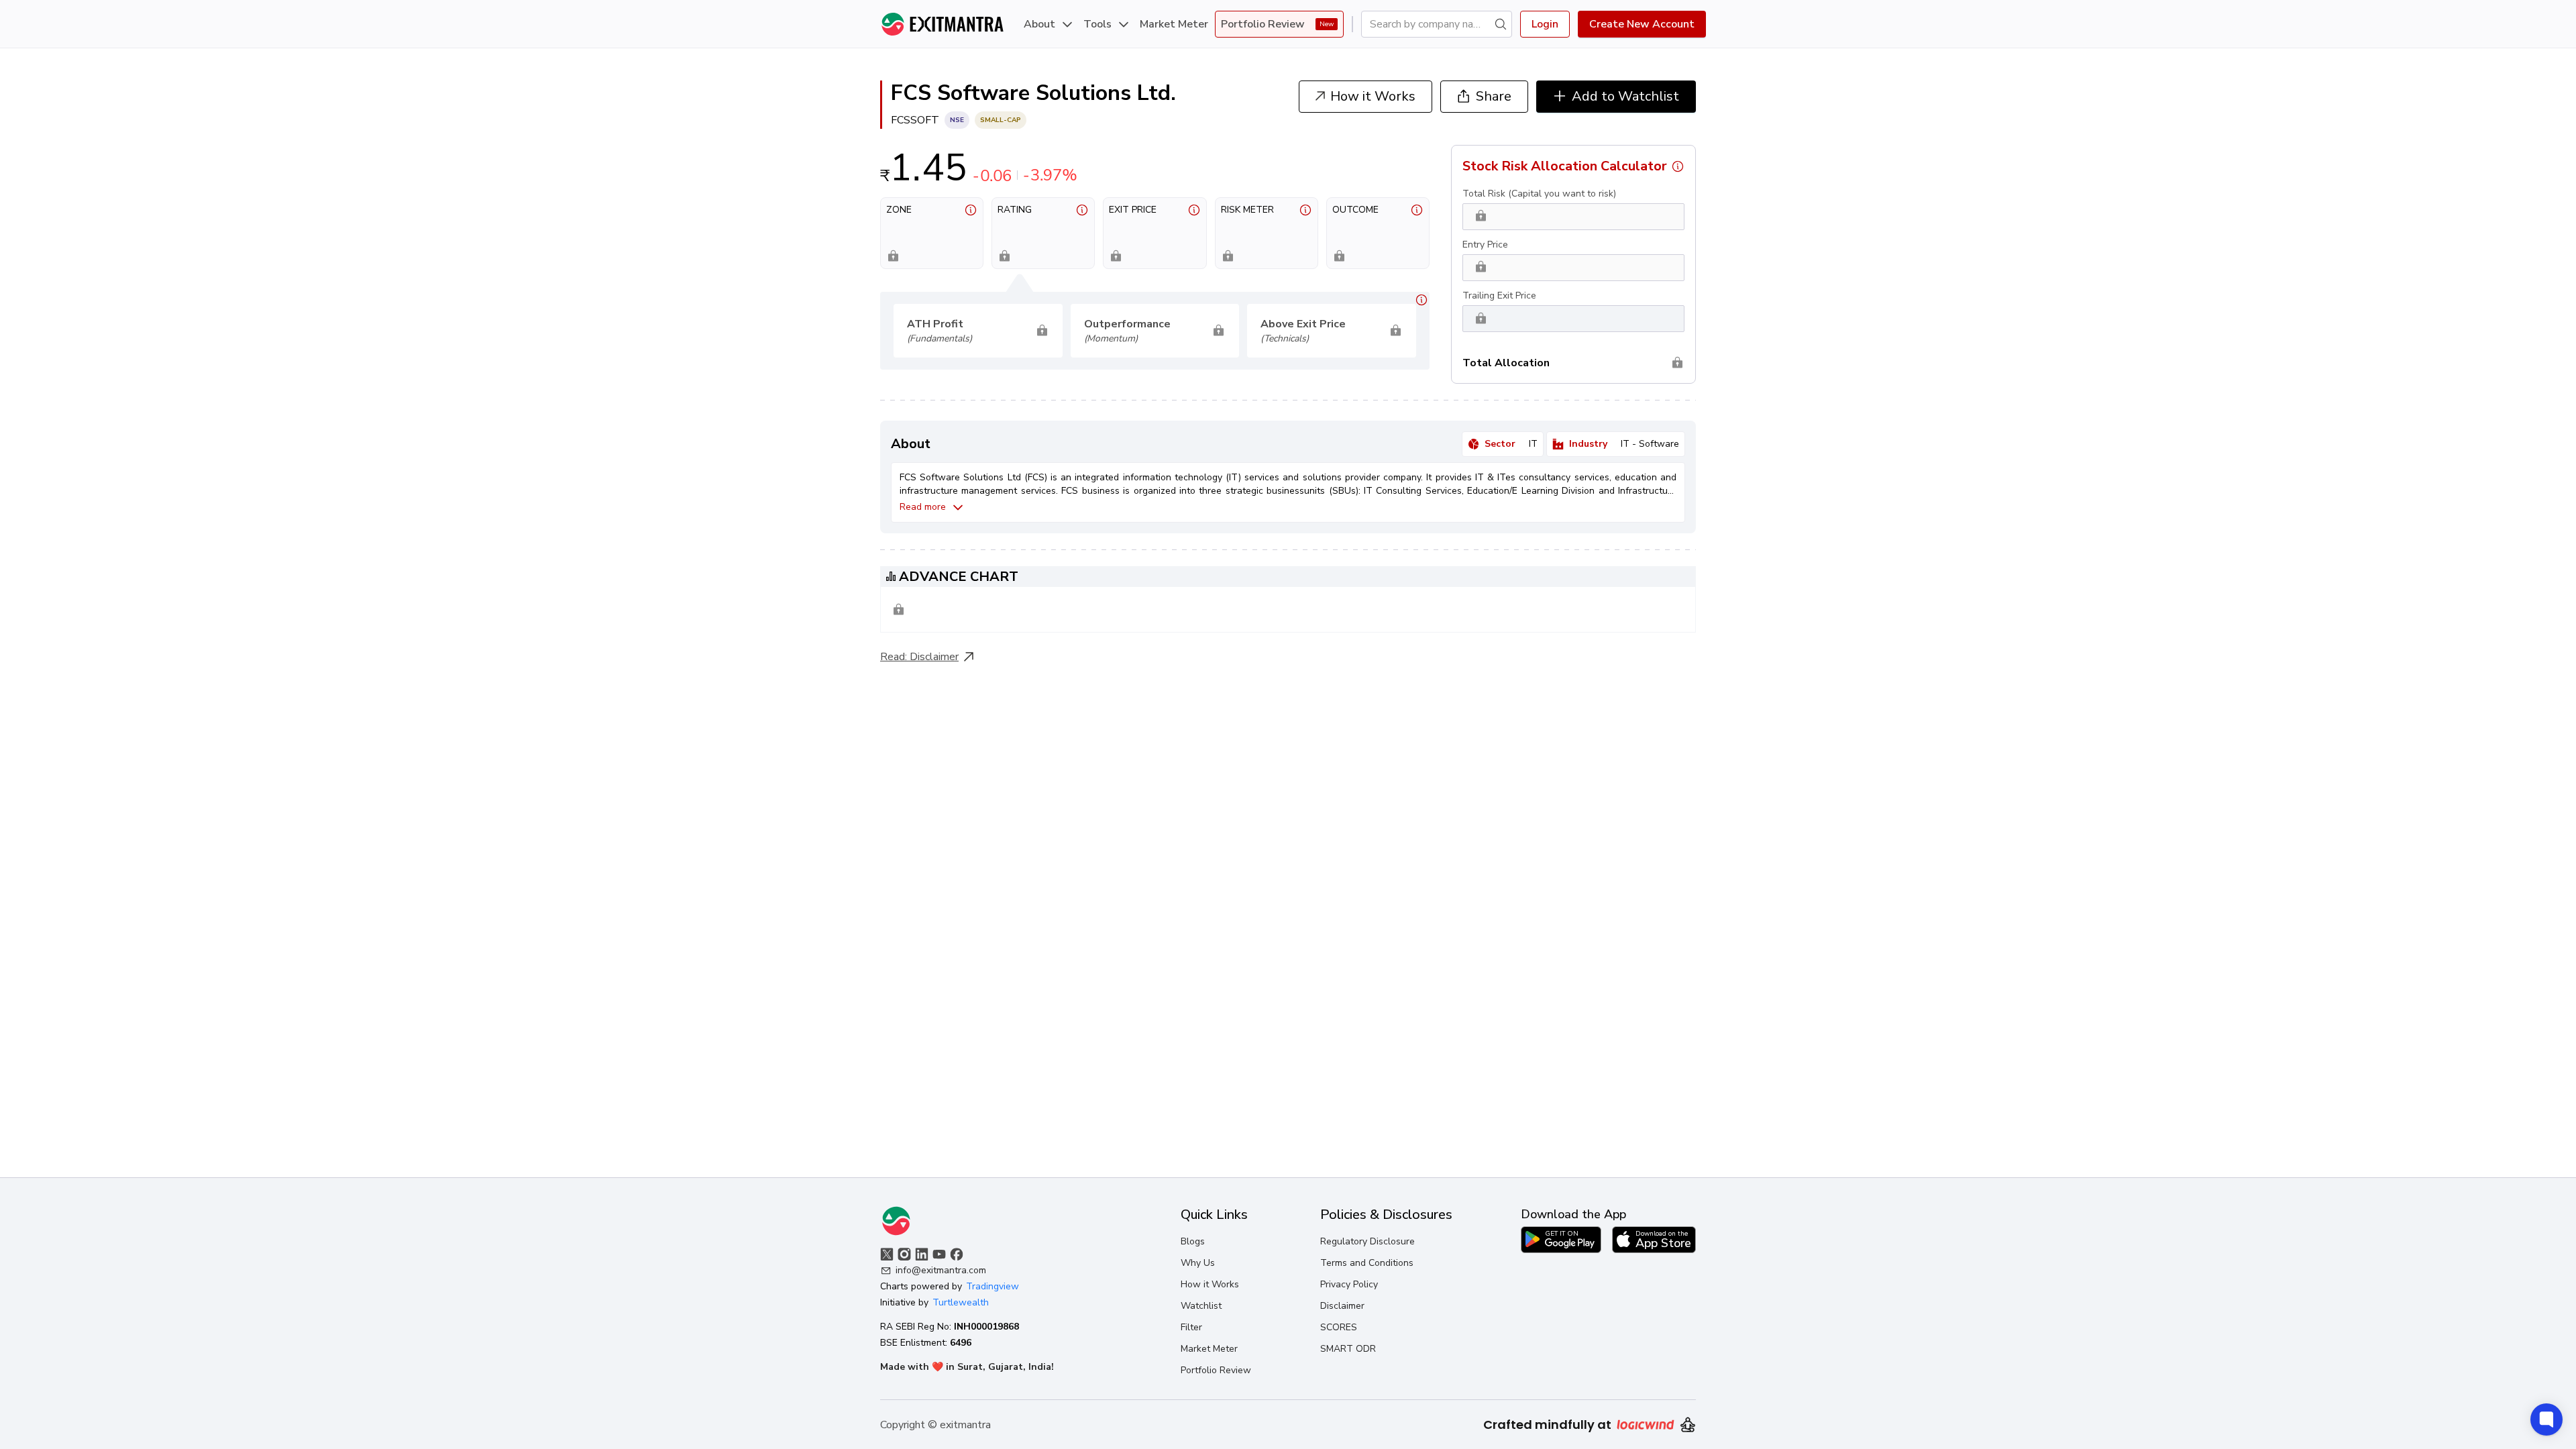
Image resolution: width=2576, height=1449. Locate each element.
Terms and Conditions (1367, 1263)
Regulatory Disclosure (1367, 1241)
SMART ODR (1348, 1349)
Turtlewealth (961, 1302)
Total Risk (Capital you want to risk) (1539, 194)
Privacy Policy (1349, 1284)
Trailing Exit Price (1499, 296)
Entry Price (1485, 245)
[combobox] (1431, 24)
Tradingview (992, 1286)
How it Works (1210, 1284)
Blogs (1193, 1241)
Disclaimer (934, 657)
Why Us (1198, 1263)
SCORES (1339, 1327)
